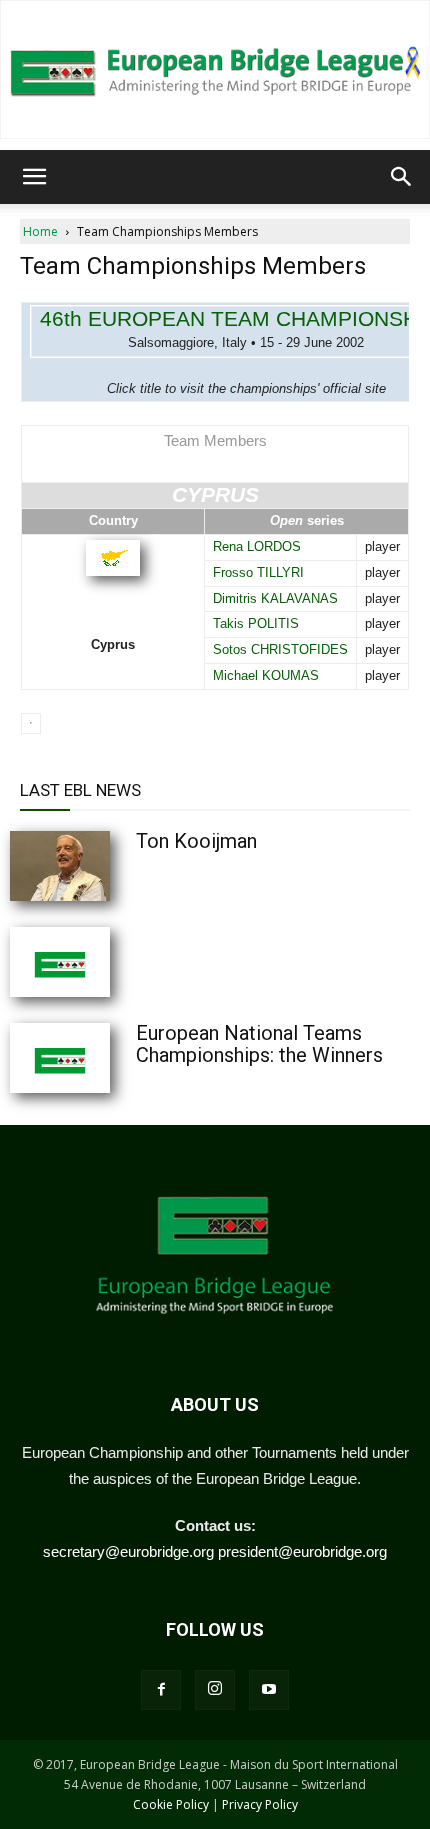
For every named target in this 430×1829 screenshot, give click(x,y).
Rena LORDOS (257, 546)
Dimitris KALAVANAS (275, 598)
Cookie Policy (171, 1804)
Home (40, 231)
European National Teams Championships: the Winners (259, 1044)
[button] (34, 177)
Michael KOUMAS (266, 675)
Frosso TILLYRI (258, 572)
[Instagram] (215, 1690)
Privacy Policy (260, 1804)
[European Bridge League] (215, 69)
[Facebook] (161, 1690)
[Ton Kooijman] (110, 866)
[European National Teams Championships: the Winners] (110, 1058)
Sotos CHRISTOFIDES (280, 649)
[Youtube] (269, 1690)
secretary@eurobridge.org (128, 1551)
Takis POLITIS (256, 623)
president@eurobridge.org (302, 1551)
